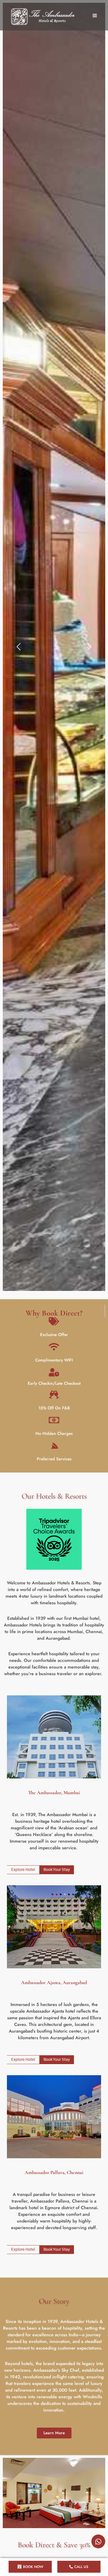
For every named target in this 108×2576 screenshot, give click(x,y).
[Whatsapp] (98, 2541)
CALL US (81, 2567)
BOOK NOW (33, 2567)
